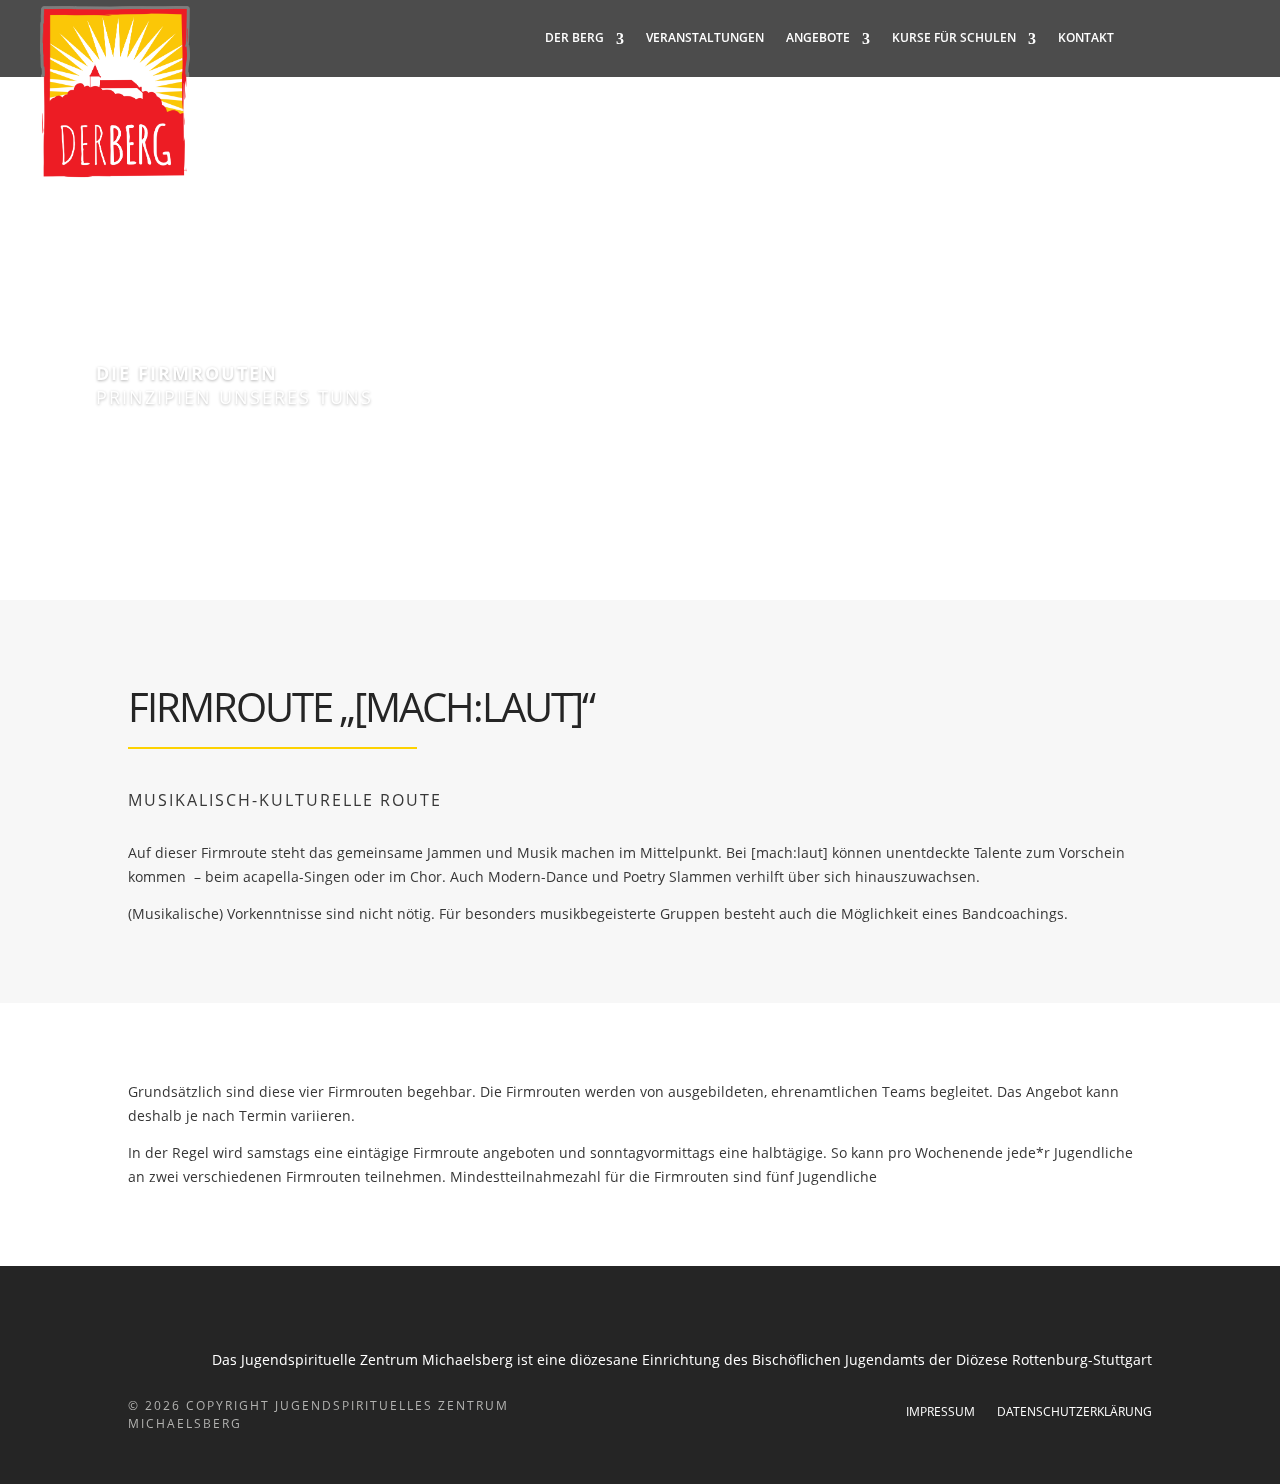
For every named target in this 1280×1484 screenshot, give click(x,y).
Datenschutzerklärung (1074, 1412)
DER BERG (574, 38)
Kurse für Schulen (954, 38)
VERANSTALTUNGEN (705, 38)
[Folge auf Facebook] (1144, 38)
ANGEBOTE (818, 38)
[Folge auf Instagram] (1184, 38)
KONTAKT (1086, 38)
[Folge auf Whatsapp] (1224, 38)
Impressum (940, 1412)
